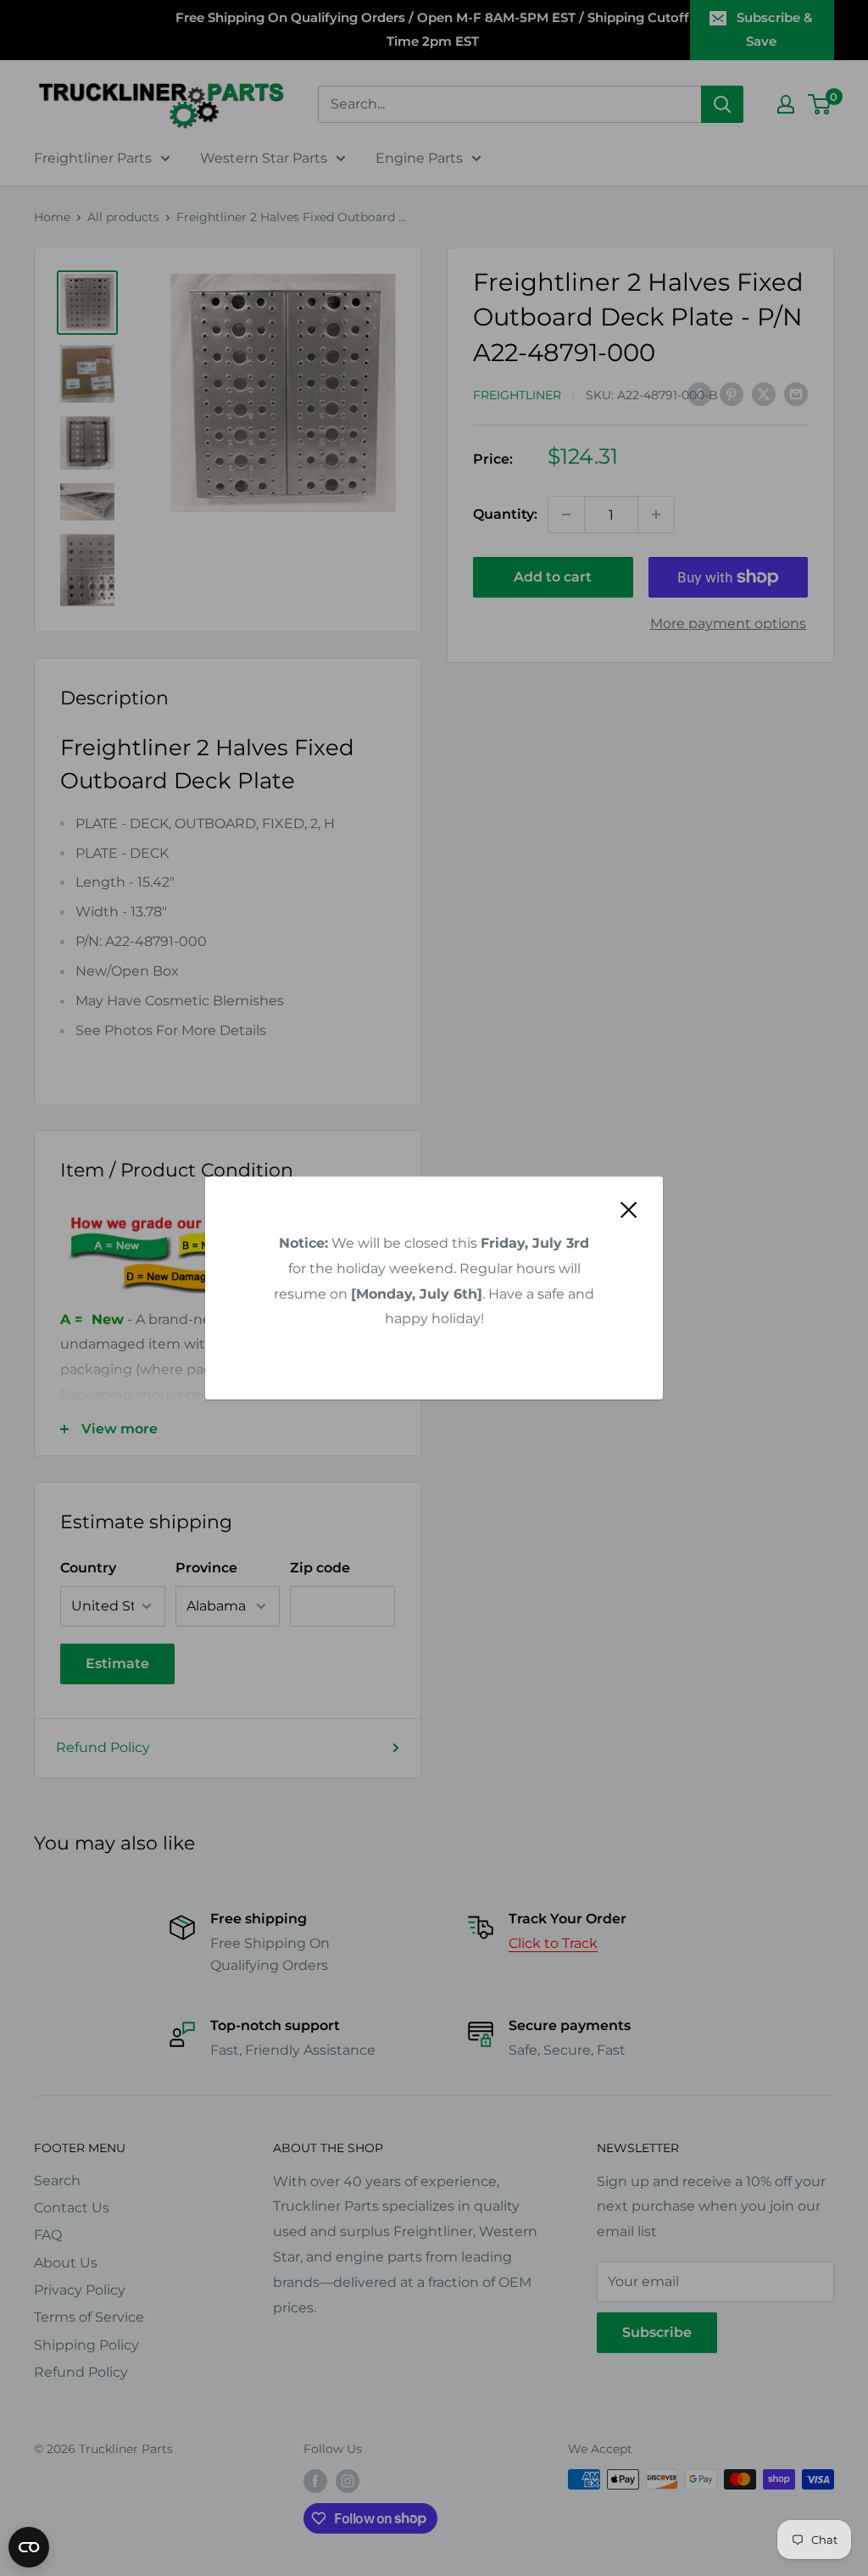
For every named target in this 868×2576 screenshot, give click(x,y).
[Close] (629, 1210)
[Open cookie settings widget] (29, 2547)
